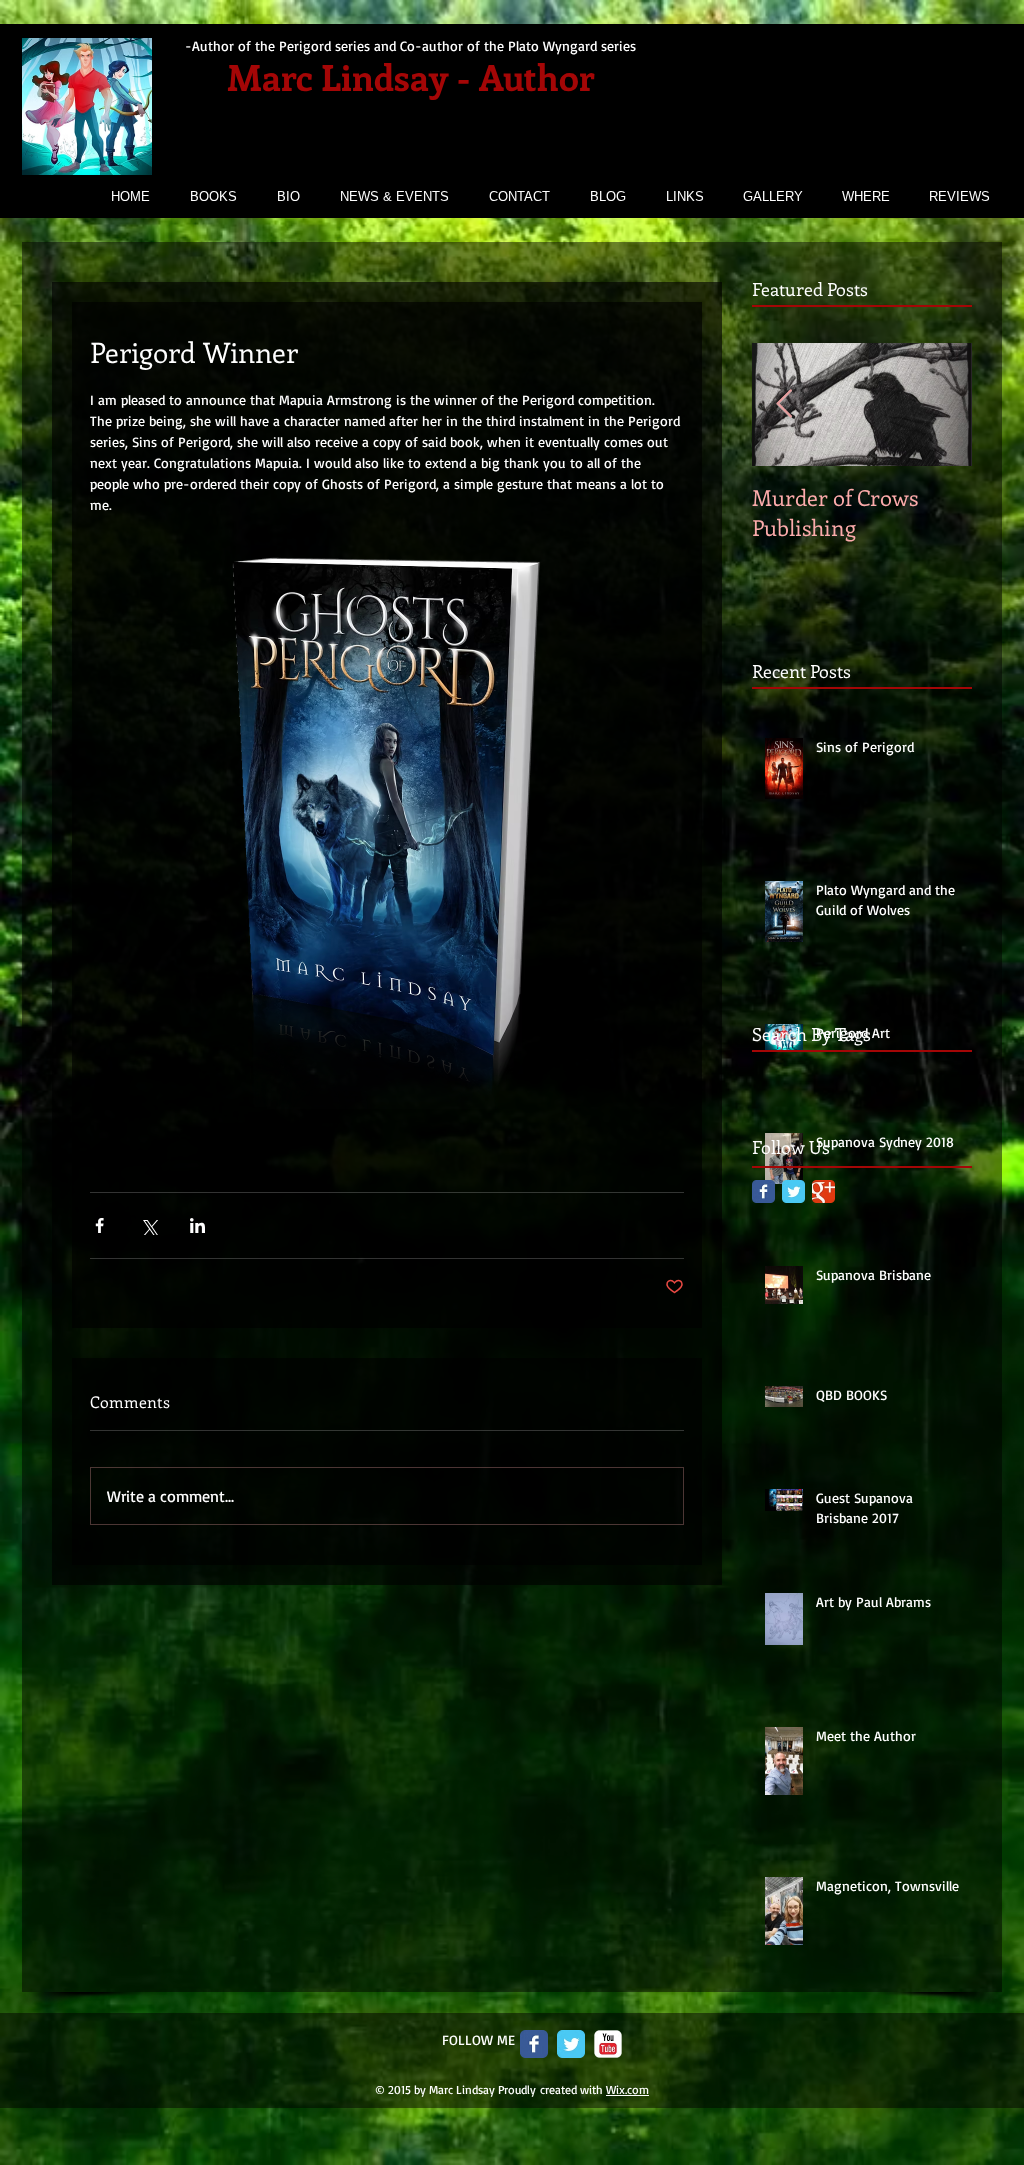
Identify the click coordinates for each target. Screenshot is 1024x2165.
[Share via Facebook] (99, 1225)
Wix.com (627, 2089)
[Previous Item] (784, 404)
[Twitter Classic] (793, 1191)
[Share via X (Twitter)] (148, 1225)
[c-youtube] (608, 2044)
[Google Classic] (823, 1191)
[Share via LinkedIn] (197, 1225)
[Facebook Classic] (763, 1191)
